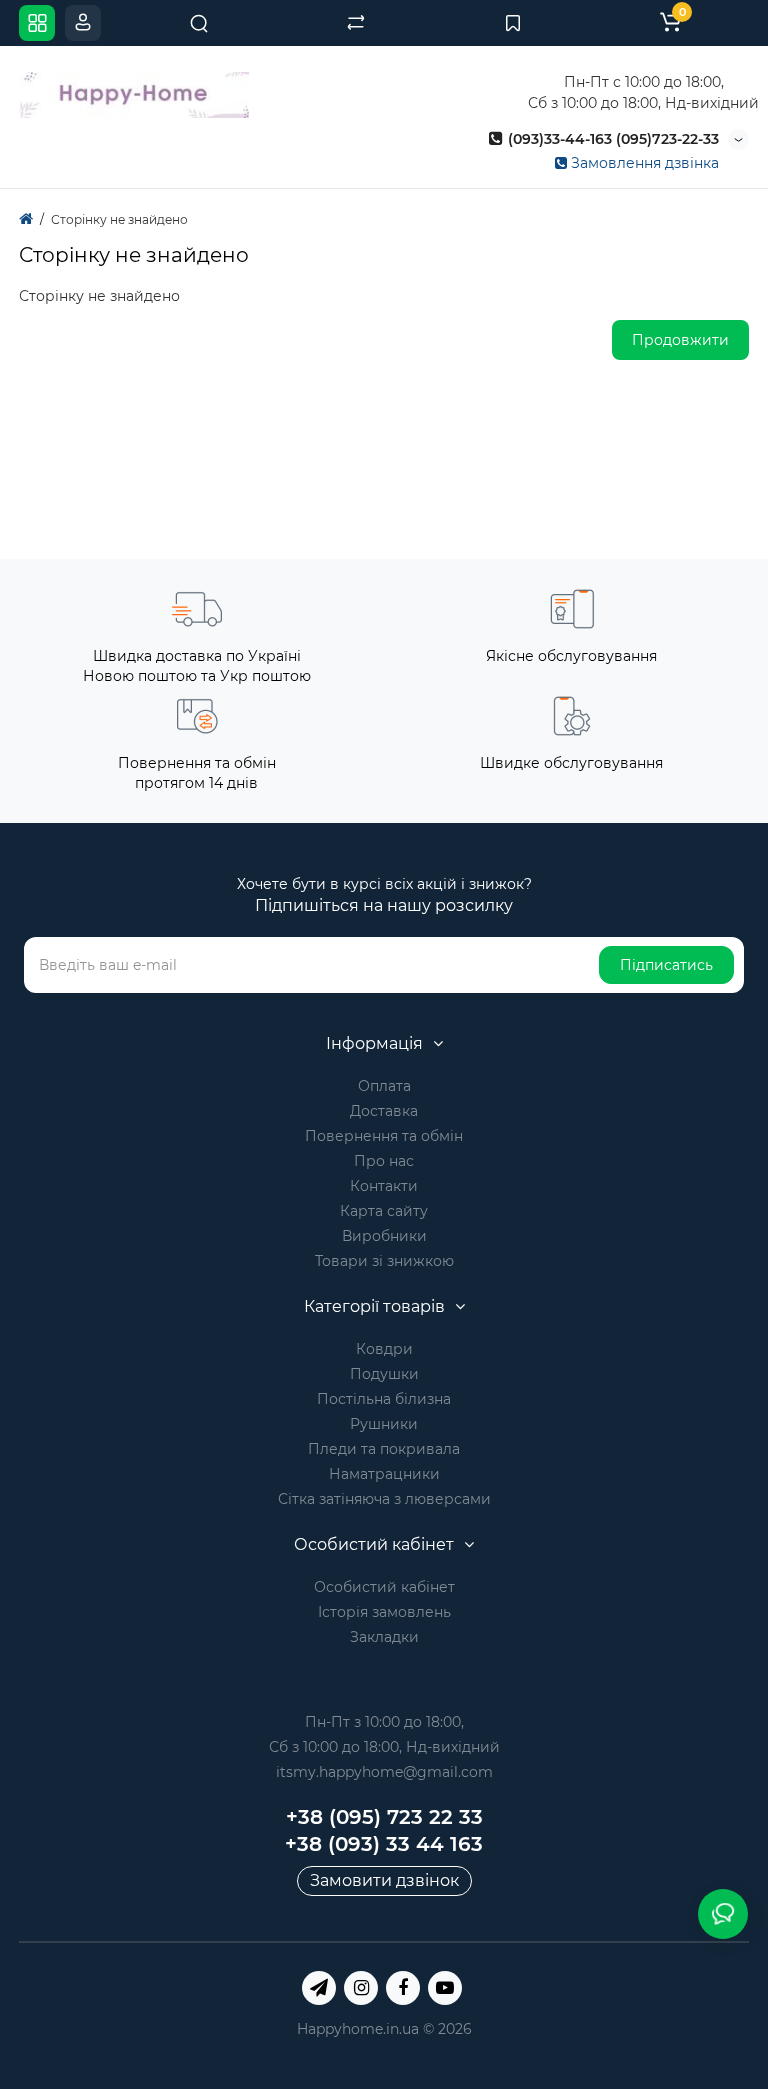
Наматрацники (384, 1474)
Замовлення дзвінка (643, 163)
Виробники (384, 1236)
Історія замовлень (384, 1612)
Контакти (384, 1186)
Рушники (384, 1424)
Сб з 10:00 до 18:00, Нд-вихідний (384, 1747)
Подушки (384, 1374)
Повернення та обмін (384, 1136)
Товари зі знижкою (384, 1261)
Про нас (384, 1161)
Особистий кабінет (384, 1587)
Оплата (384, 1086)
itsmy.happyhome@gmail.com (384, 1772)
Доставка (384, 1111)
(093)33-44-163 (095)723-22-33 (611, 139)
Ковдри (384, 1349)
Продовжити (680, 340)
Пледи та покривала (384, 1449)
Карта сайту (384, 1211)
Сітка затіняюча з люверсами (384, 1499)
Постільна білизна (384, 1399)
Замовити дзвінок (384, 1880)
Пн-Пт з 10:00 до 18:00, (384, 1722)
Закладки (384, 1637)
